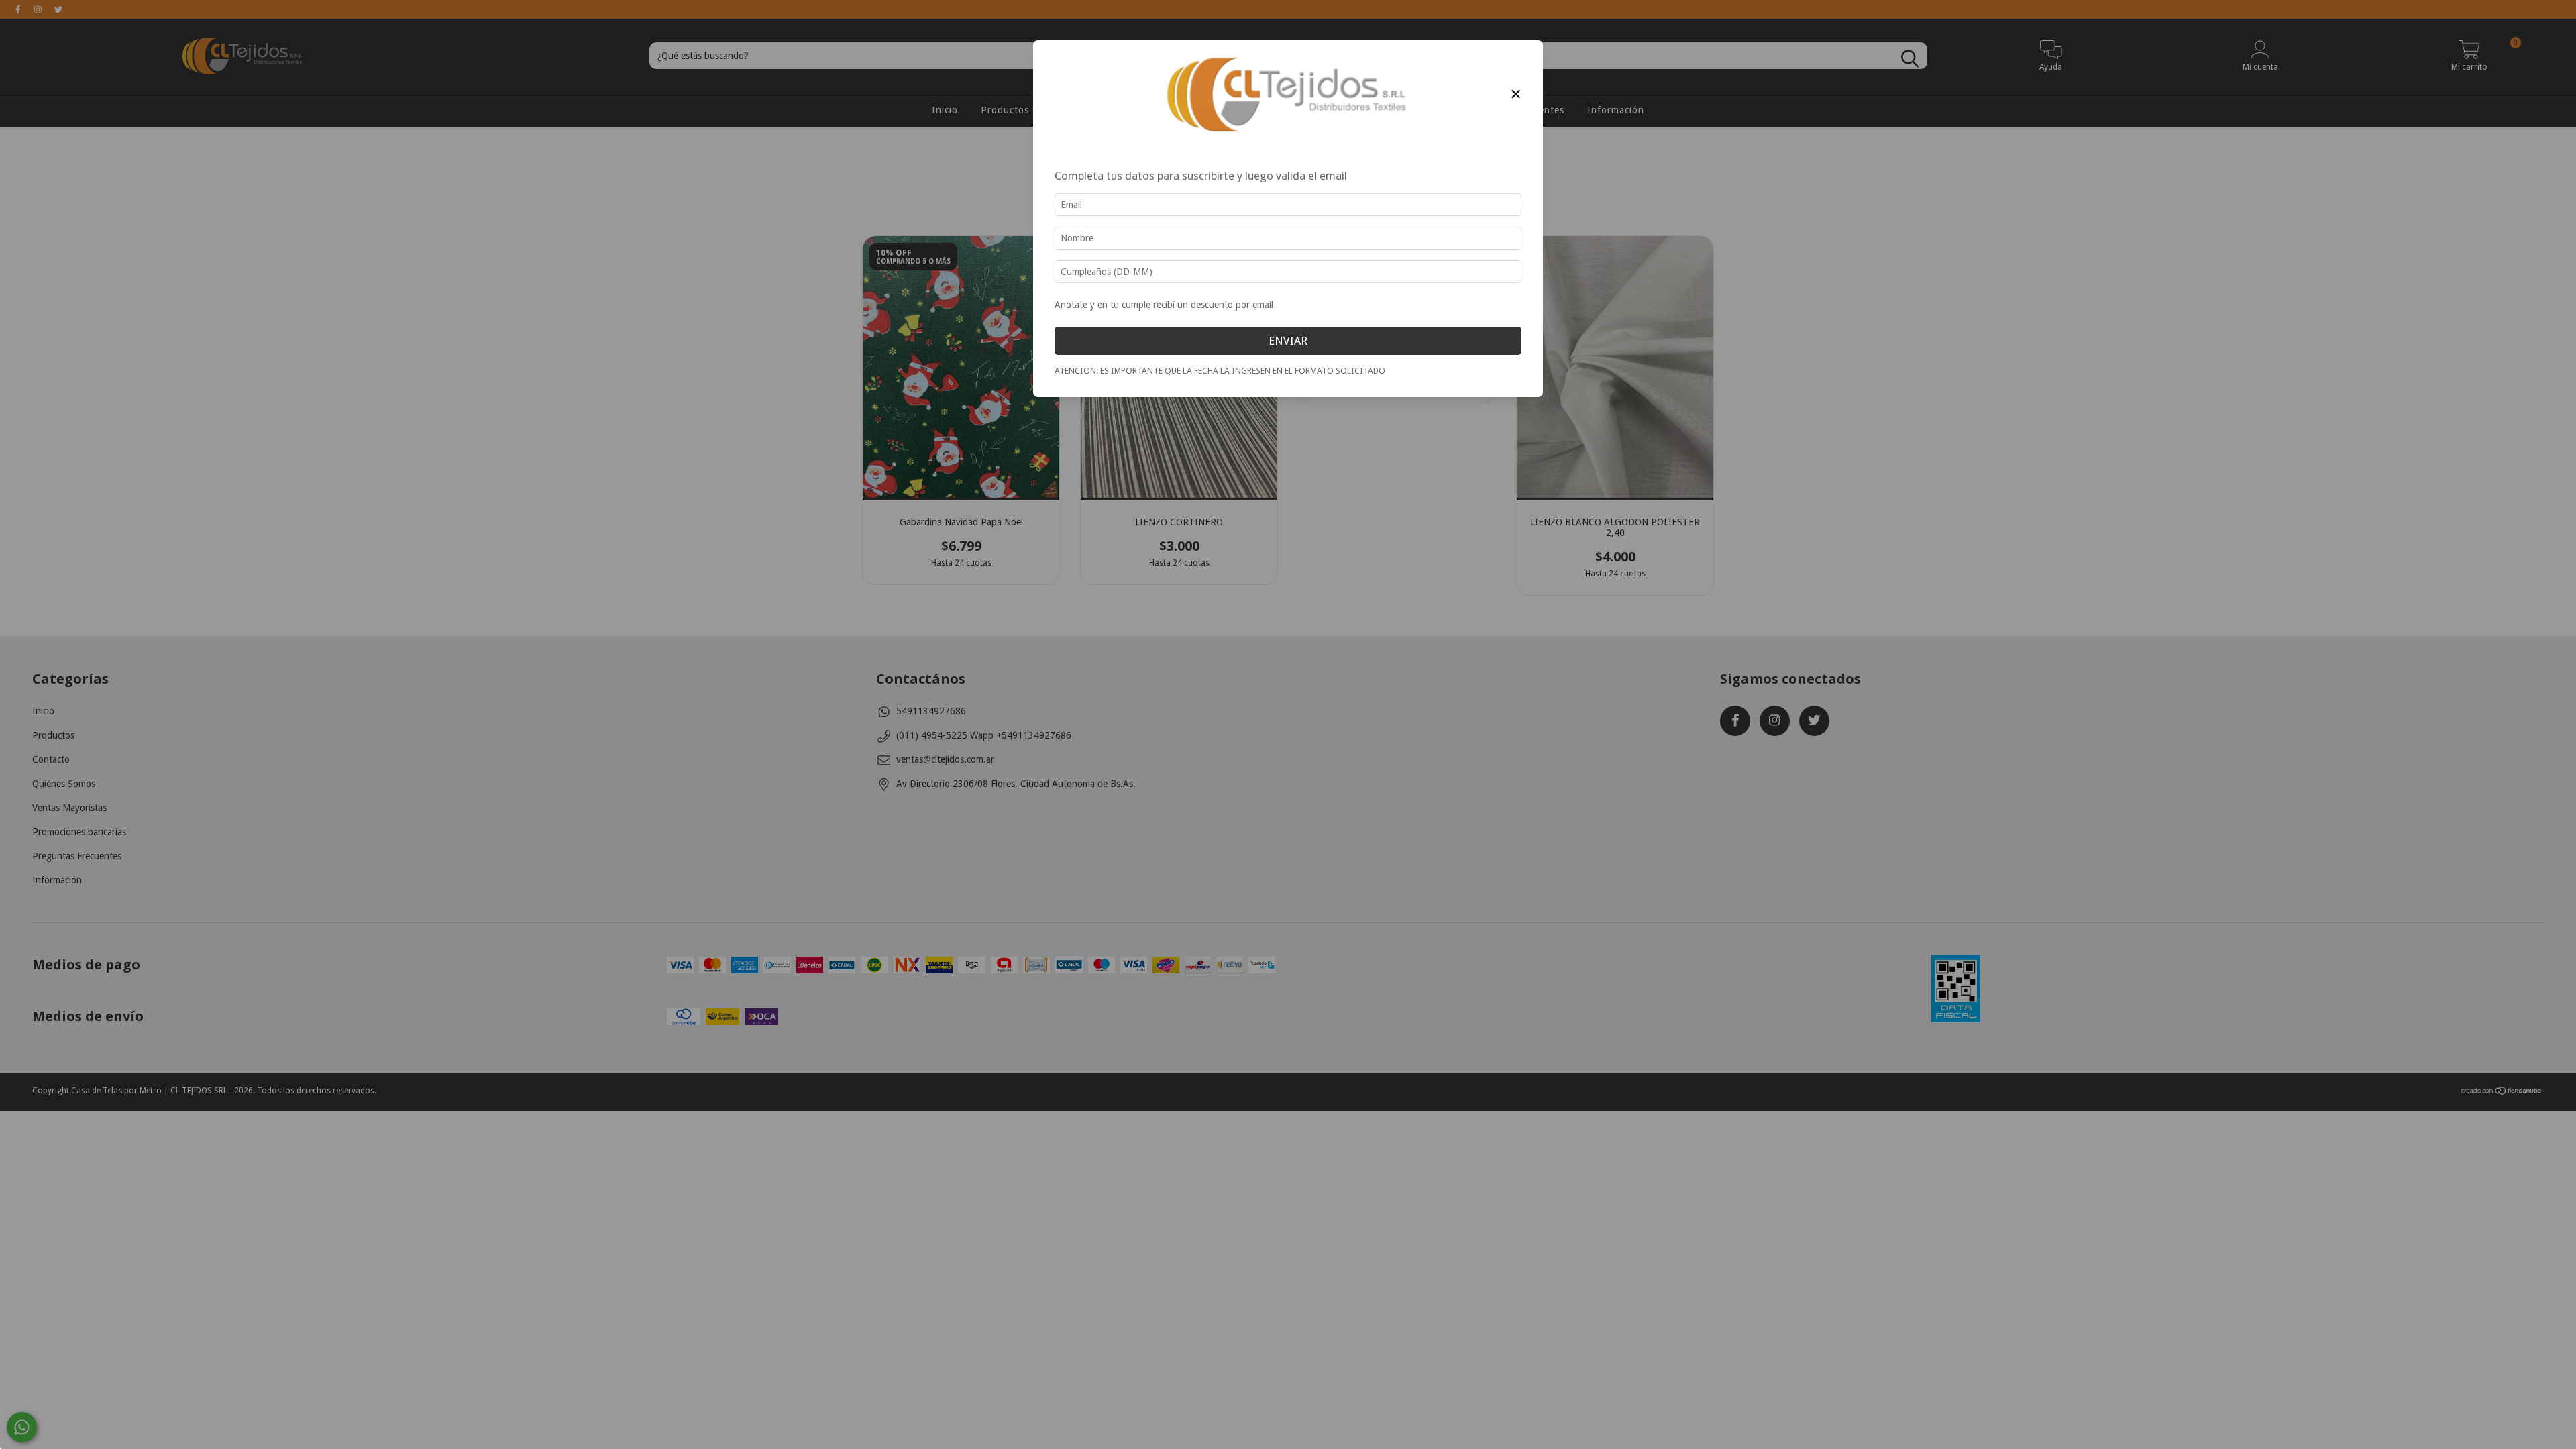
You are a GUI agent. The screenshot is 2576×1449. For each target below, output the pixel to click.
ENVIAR (1288, 341)
